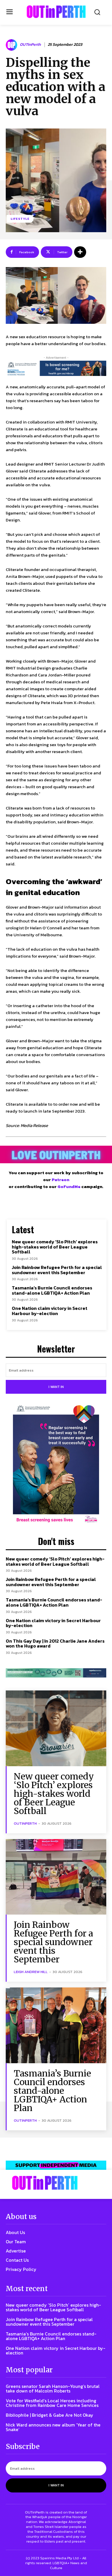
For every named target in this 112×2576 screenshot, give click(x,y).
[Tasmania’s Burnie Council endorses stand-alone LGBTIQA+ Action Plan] (56, 2025)
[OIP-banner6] (56, 2165)
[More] (80, 252)
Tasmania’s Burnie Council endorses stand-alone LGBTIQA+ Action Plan (52, 1290)
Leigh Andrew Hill (31, 1972)
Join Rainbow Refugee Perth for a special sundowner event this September (57, 1270)
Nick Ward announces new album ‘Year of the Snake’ (53, 2427)
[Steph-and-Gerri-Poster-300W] (56, 1465)
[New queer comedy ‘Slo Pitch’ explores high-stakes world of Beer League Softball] (56, 1728)
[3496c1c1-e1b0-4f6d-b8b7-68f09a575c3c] (56, 1673)
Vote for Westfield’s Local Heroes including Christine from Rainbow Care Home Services (52, 2403)
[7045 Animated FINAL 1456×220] (56, 368)
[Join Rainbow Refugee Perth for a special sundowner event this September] (56, 1877)
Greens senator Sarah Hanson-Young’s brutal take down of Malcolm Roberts (53, 2388)
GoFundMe (69, 1186)
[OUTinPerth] (12, 45)
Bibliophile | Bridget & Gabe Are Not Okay (50, 2415)
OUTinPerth (30, 45)
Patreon (60, 1180)
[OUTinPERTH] (56, 12)
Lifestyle (20, 219)
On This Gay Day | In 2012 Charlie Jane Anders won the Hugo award (55, 1643)
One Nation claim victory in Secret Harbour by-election (50, 1311)
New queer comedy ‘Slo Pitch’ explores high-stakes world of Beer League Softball (55, 1247)
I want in (56, 1387)
